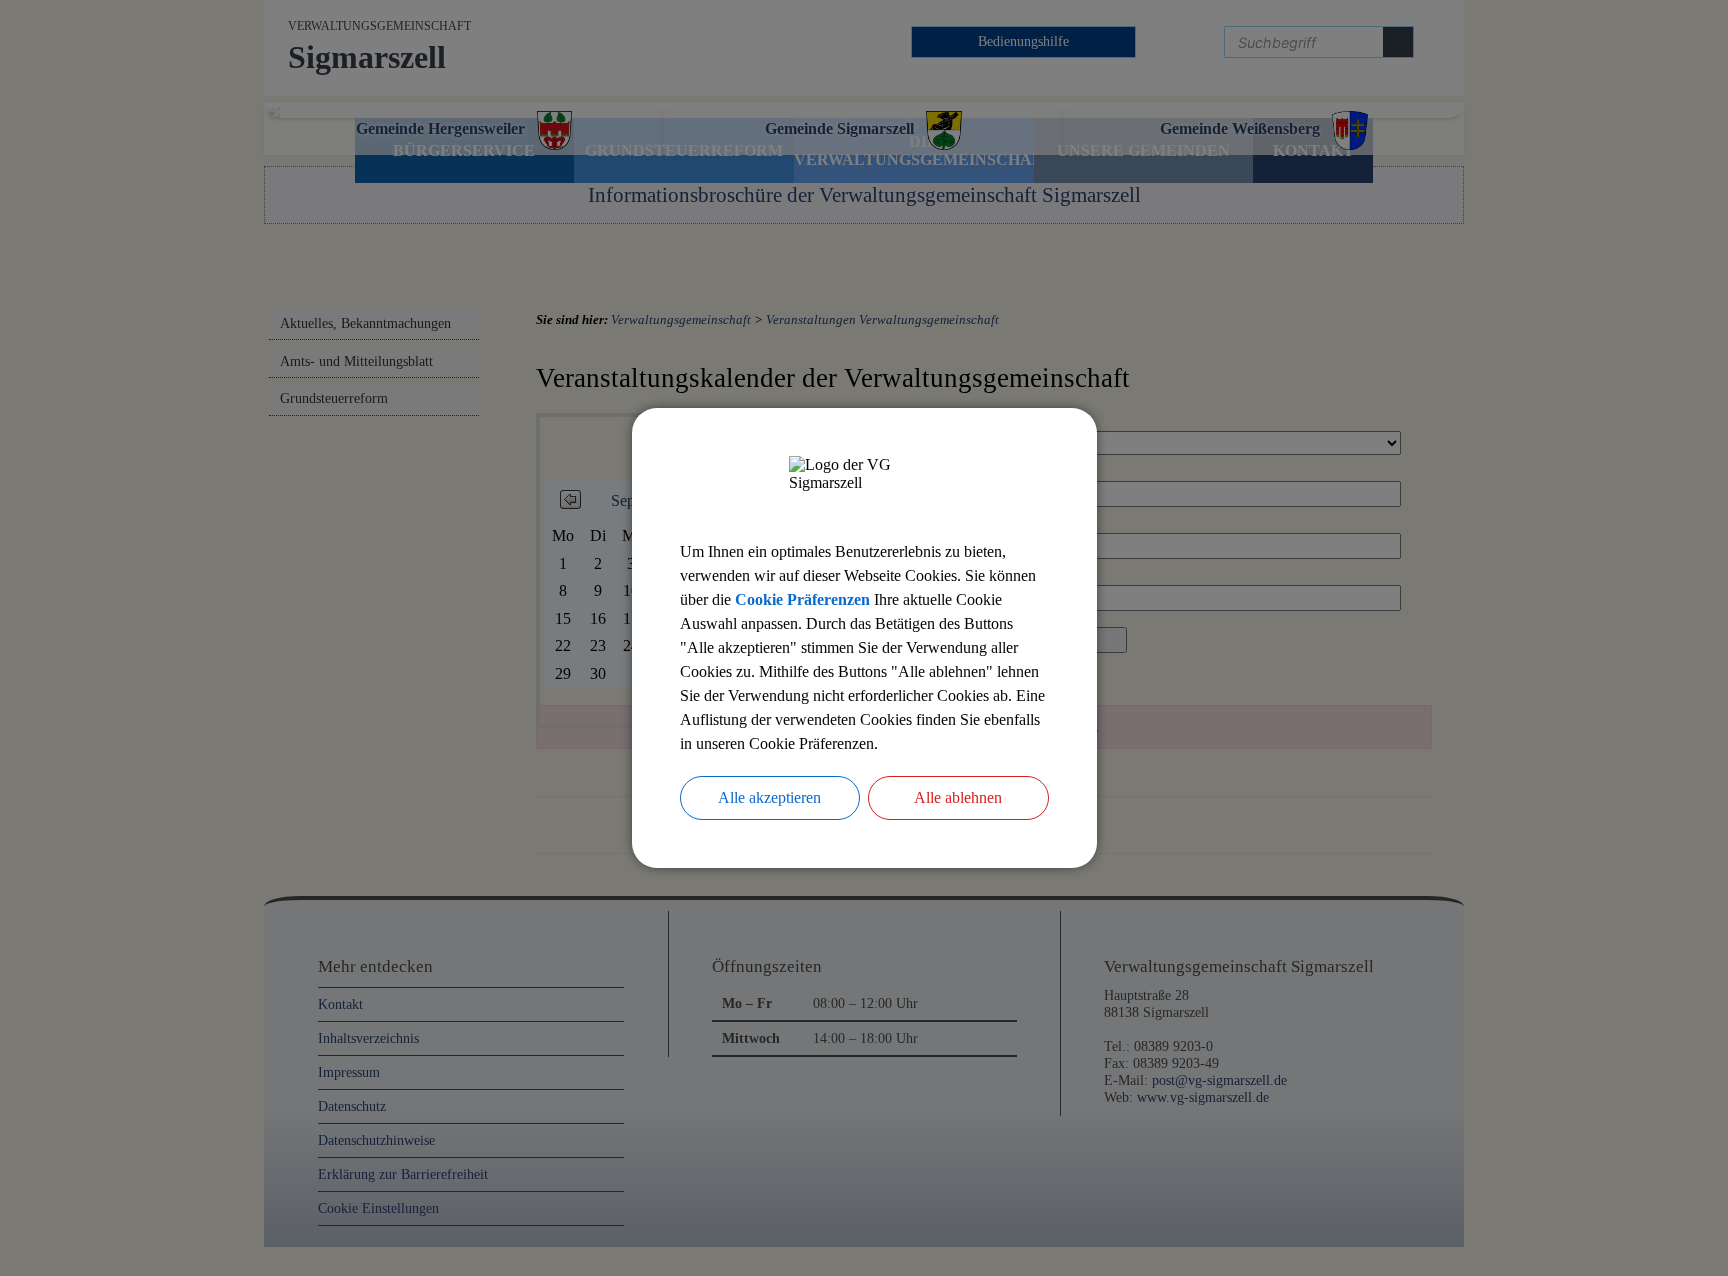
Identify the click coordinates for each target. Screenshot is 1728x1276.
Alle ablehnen (958, 797)
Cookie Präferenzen (802, 599)
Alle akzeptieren (769, 797)
